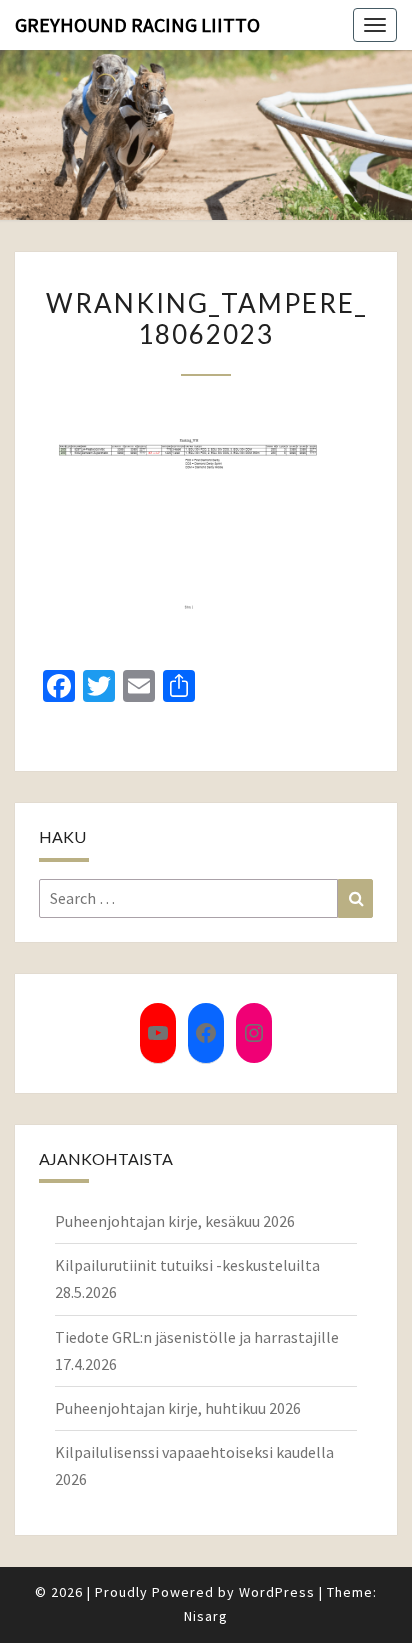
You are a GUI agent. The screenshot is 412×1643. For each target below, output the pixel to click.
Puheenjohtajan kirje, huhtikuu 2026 (178, 1408)
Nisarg (206, 1616)
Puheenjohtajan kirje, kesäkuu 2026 (175, 1221)
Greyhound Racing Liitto (137, 24)
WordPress (277, 1592)
